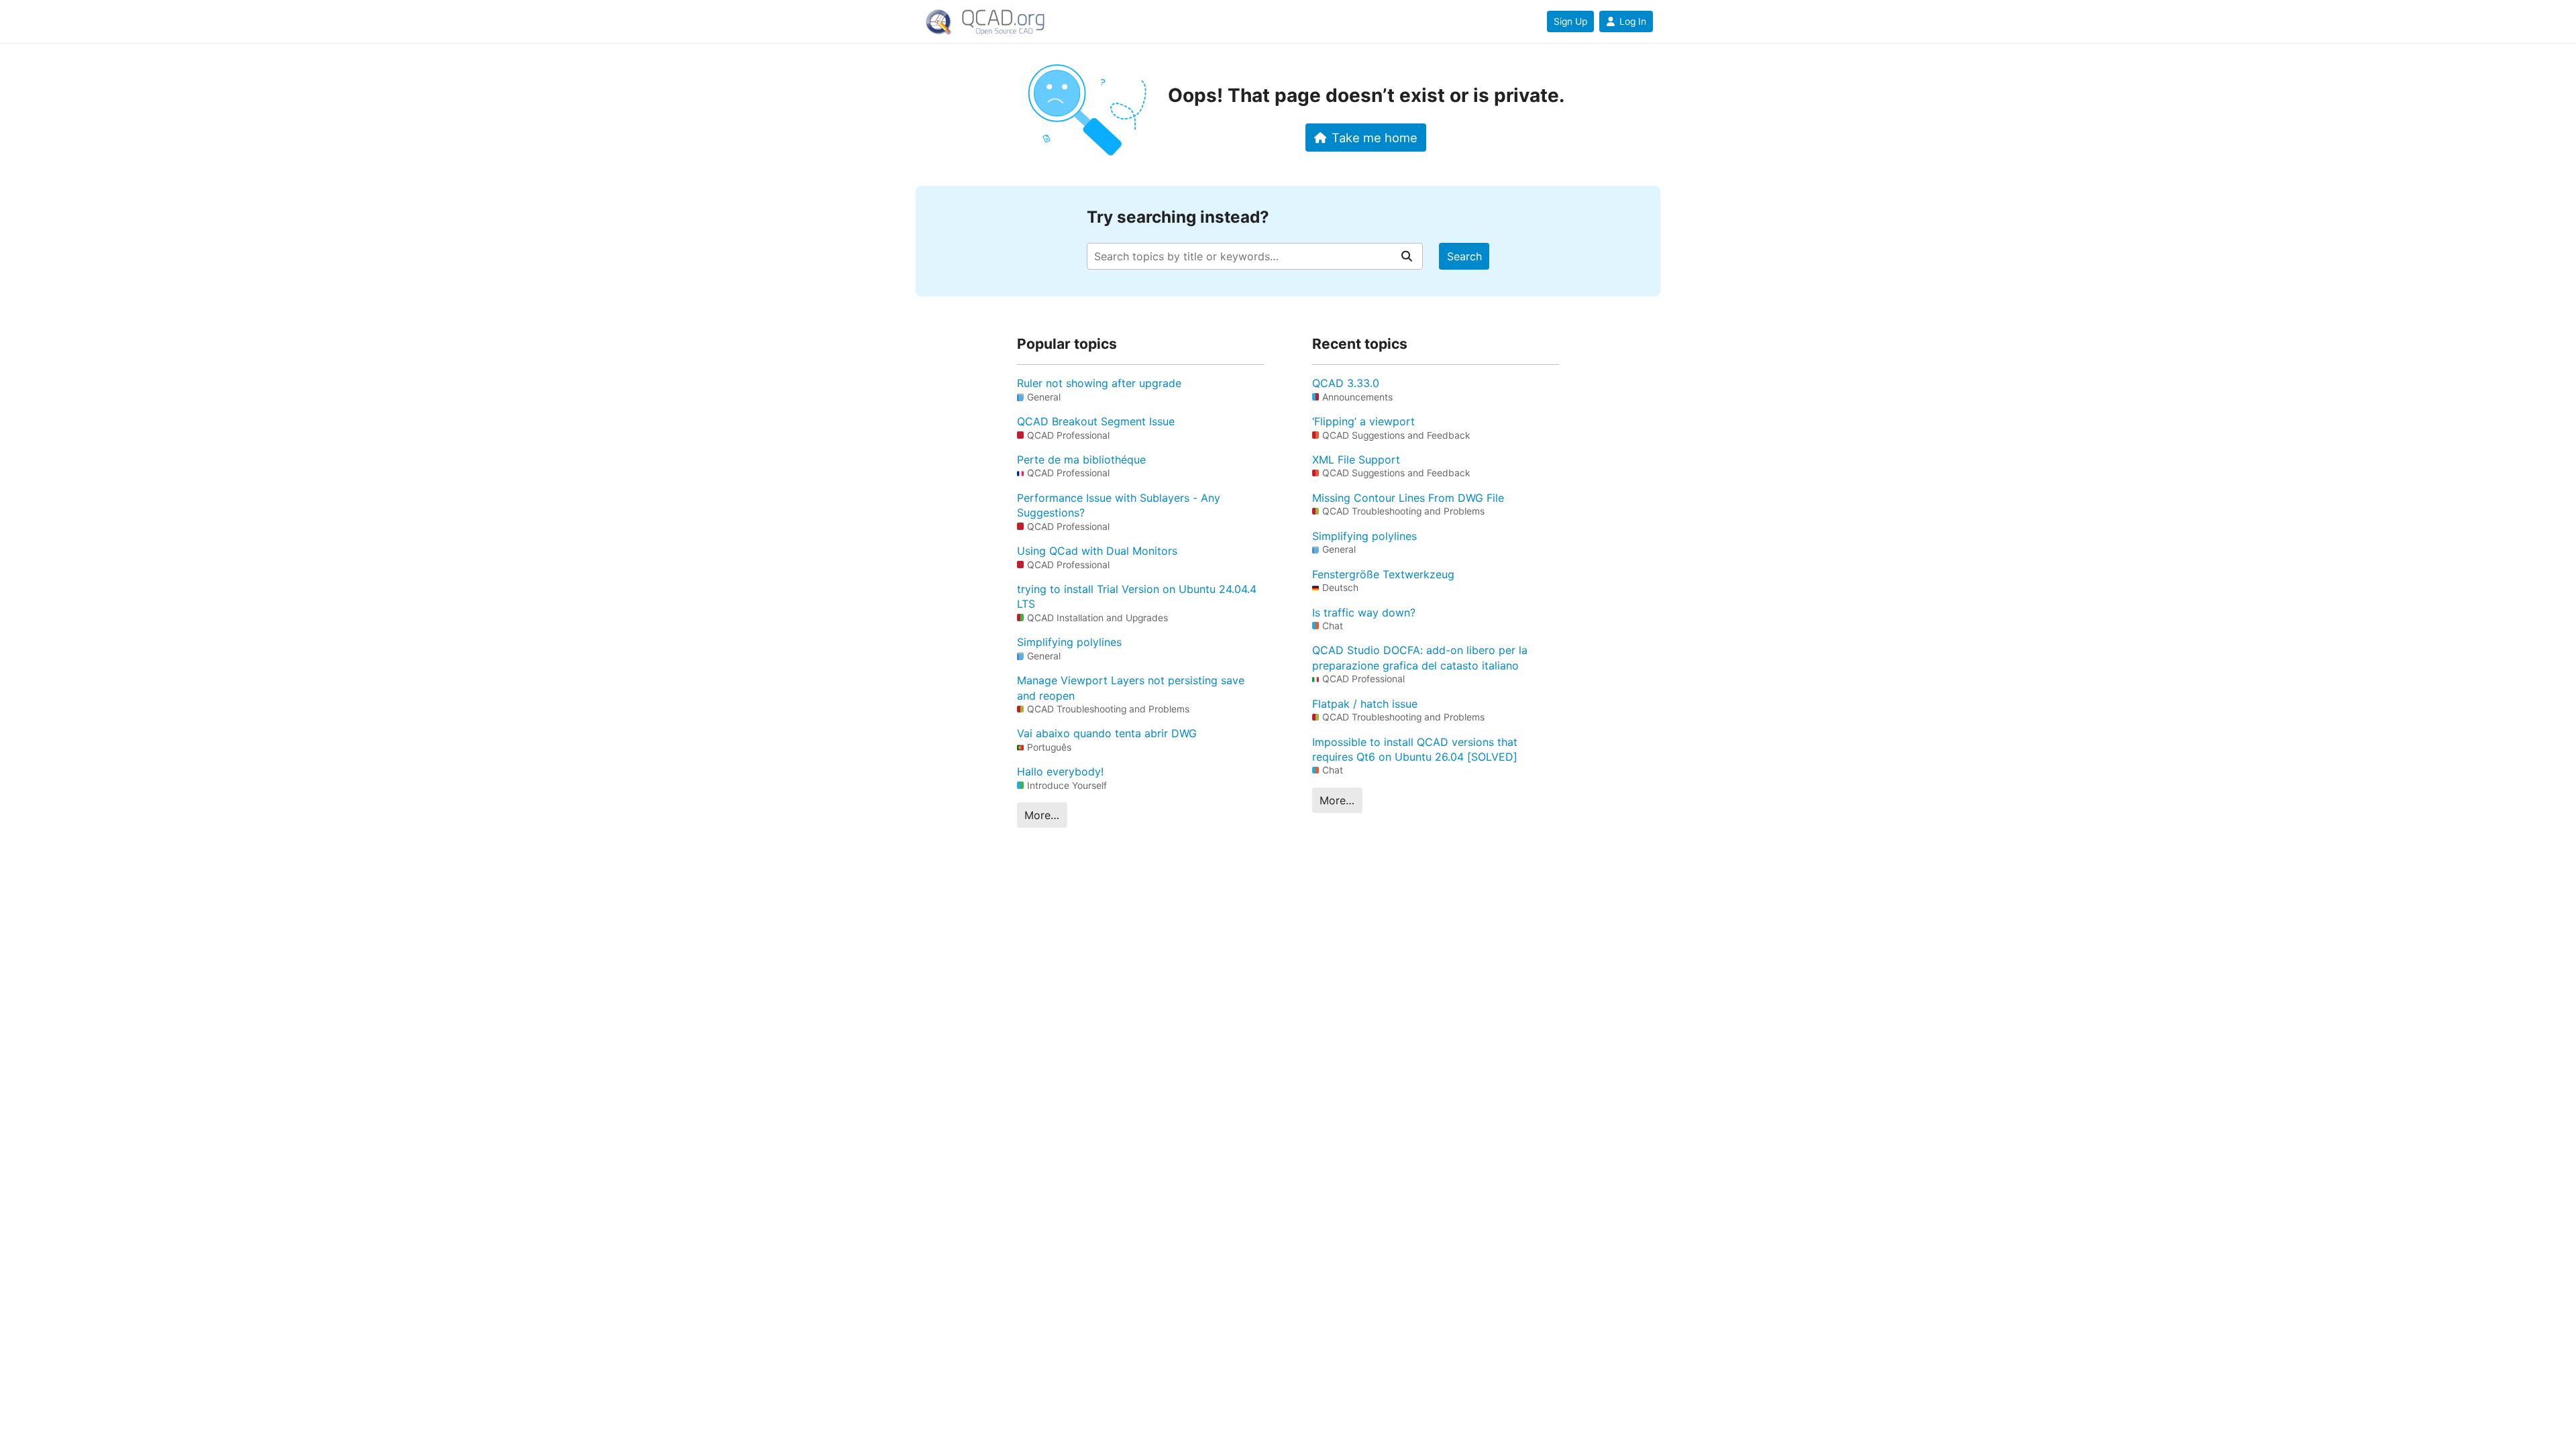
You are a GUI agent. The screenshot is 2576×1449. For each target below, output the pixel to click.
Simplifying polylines (1069, 642)
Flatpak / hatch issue (1365, 704)
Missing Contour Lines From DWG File (1408, 498)
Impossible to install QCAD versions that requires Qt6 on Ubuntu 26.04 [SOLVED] (1415, 749)
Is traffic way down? (1364, 612)
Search (1464, 256)
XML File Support (1356, 460)
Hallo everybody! (1060, 771)
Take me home (1375, 138)
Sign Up (1570, 21)
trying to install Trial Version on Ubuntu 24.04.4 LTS (1137, 596)
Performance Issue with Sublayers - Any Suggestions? (1119, 505)
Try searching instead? (1178, 217)
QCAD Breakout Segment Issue (1096, 421)
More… (1042, 815)
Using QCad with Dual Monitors (1097, 551)
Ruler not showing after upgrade (1099, 383)
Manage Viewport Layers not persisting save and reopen (1131, 688)
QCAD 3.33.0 (1346, 383)
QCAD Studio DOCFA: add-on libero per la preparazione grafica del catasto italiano (1420, 657)
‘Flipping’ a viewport (1363, 421)
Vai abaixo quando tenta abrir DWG (1107, 733)
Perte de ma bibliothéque (1081, 460)
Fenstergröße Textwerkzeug (1383, 574)
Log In (1633, 21)
